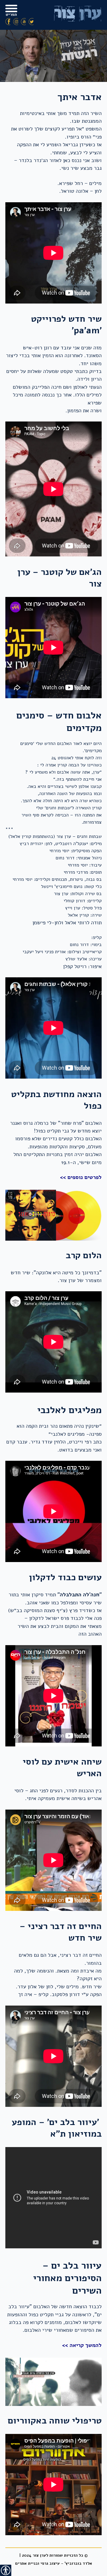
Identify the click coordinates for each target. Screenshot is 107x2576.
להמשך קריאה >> (82, 2345)
